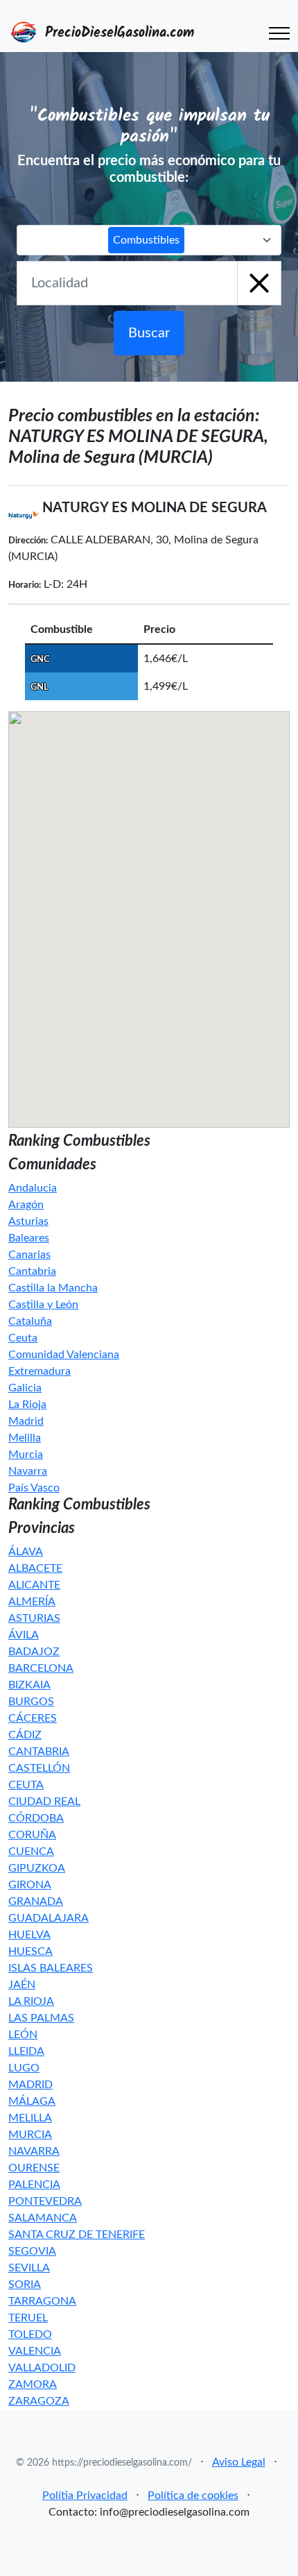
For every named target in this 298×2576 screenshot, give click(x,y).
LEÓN (23, 2035)
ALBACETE (35, 1568)
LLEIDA (26, 2051)
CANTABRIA (39, 1752)
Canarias (29, 1255)
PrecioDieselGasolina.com (117, 33)
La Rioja (27, 1405)
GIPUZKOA (37, 1868)
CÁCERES (33, 1718)
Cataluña (30, 1321)
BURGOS (31, 1702)
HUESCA (30, 1951)
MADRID (30, 2085)
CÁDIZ (25, 1735)
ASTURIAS (34, 1618)
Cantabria (32, 1271)
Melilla (25, 1438)
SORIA (25, 2285)
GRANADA (36, 1901)
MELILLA (30, 2118)
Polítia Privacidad (85, 2495)
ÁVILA (24, 1635)
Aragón (26, 1205)
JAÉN (22, 1985)
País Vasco (34, 1488)
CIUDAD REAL (44, 1802)
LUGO (24, 2068)
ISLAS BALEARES (51, 1968)
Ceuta (23, 1338)
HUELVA (29, 1935)
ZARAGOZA (39, 2401)
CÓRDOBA (36, 1818)
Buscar (149, 333)
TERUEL (28, 2318)
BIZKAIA (29, 1685)
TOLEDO (30, 2334)
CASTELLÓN (39, 1768)
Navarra (28, 1471)
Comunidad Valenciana (64, 1355)
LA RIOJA (31, 2001)
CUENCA (31, 1851)
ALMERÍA (32, 1602)
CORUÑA (32, 1835)
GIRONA (30, 1885)
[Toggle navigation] (279, 33)
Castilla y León (43, 1305)
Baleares (29, 1238)
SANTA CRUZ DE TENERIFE (77, 2235)
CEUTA (26, 1785)
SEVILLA (29, 2268)
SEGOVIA (32, 2251)
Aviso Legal (239, 2462)
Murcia (26, 1455)
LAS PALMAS (41, 2018)
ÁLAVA (26, 1552)
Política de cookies (193, 2495)
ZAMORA (33, 2384)
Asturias (28, 1221)
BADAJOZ (34, 1652)
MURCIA (30, 2135)
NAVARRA (34, 2151)
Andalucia (33, 1188)
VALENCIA (35, 2351)
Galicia (25, 1388)
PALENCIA (34, 2185)
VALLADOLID (42, 2368)
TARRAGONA (42, 2301)
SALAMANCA (43, 2218)
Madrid (26, 1421)
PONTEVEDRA (45, 2201)
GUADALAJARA (49, 1918)
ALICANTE (34, 1585)
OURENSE (34, 2168)
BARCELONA (41, 1668)
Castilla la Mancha (53, 1288)
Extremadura (40, 1371)
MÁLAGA (32, 2101)
